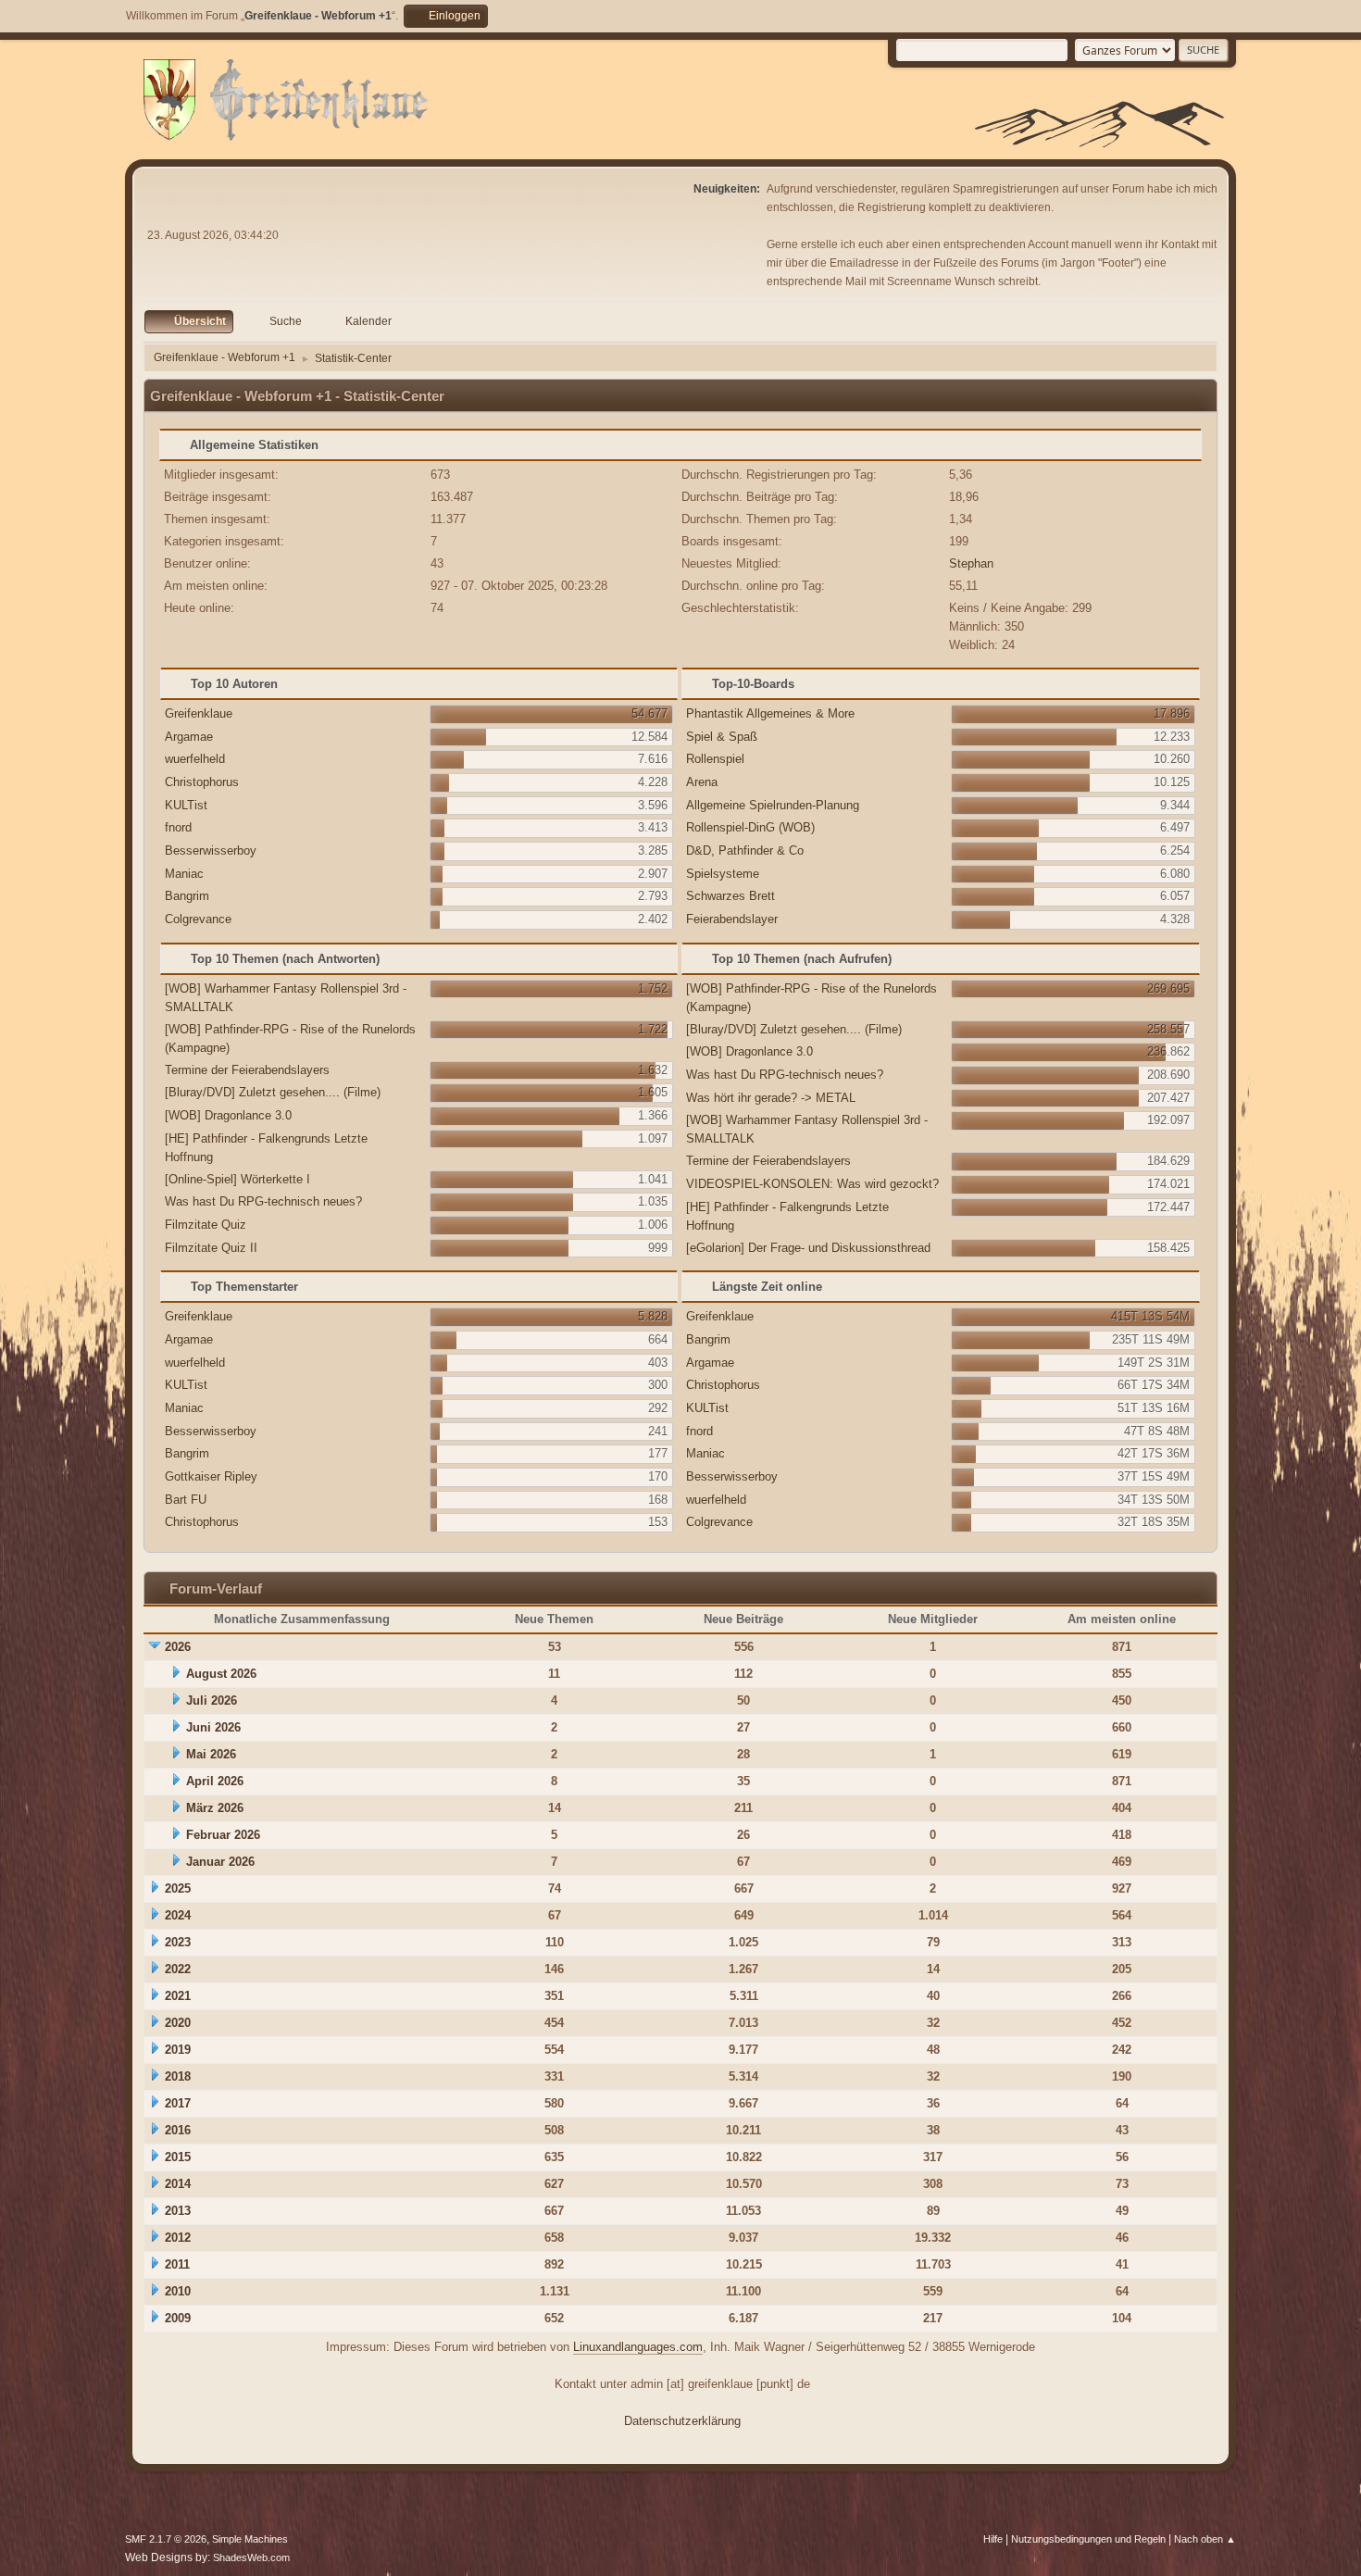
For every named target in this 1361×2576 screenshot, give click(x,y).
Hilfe (993, 2539)
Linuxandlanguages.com (638, 2347)
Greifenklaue (199, 713)
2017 (178, 2103)
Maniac (184, 874)
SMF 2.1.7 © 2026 (166, 2539)
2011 (177, 2264)
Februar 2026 (223, 1835)
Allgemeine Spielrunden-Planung (773, 805)
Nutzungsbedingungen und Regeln (1088, 2539)
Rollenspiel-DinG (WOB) (750, 827)
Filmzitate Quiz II (211, 1248)
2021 (178, 1996)
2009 (178, 2318)
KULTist (186, 805)
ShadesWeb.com (251, 2557)
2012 (178, 2238)
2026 (178, 1647)
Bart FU (186, 1500)
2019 (178, 2050)
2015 (178, 2157)
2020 (178, 2023)
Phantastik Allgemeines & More (770, 713)
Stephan (971, 563)
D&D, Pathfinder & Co (745, 850)
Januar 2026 (220, 1862)
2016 (178, 2130)
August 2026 (221, 1674)
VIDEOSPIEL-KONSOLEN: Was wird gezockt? (812, 1184)
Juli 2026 (212, 1701)
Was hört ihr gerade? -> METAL (771, 1098)
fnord (178, 827)
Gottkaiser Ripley (211, 1476)
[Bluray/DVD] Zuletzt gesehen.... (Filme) (273, 1092)
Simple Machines (250, 2539)
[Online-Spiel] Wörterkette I (237, 1179)
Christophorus (202, 782)
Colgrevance (198, 919)
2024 (178, 1915)
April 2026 (215, 1781)
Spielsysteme (723, 874)
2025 (178, 1888)
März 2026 (215, 1808)
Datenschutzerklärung (682, 2421)
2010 (178, 2291)
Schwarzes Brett (730, 896)
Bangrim (187, 896)
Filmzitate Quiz (206, 1225)
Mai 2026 (211, 1754)
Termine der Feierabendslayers (247, 1070)
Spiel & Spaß (722, 737)
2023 (178, 1942)
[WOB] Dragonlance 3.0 (228, 1115)
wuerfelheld (195, 759)
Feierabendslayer (732, 919)
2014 (178, 2184)
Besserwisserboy (211, 850)
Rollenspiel (715, 759)
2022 (178, 1969)
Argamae (189, 737)
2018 (178, 2076)
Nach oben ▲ (1205, 2539)
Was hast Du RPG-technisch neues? (263, 1201)
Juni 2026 (213, 1727)
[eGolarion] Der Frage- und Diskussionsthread (808, 1248)
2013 (178, 2211)
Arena (702, 782)
